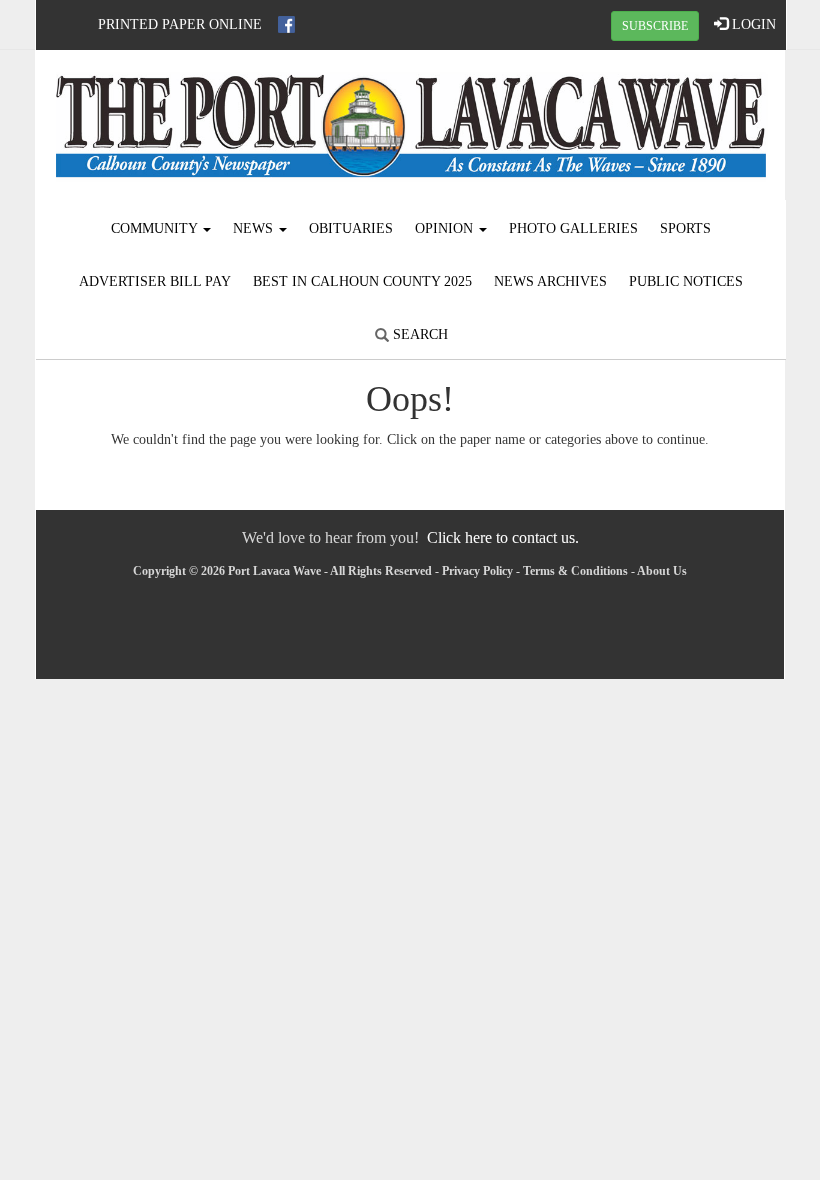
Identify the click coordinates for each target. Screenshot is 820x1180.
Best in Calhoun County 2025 (362, 281)
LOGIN (752, 24)
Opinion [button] (446, 228)
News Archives (550, 281)
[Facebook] (286, 24)
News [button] (255, 228)
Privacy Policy (477, 571)
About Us (662, 571)
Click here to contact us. (503, 537)
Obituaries (351, 228)
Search (418, 334)
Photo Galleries (573, 228)
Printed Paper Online (180, 24)
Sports (685, 228)
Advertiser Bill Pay (155, 281)
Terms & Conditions (575, 571)
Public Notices (686, 281)
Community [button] (156, 228)
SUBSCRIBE (655, 26)
